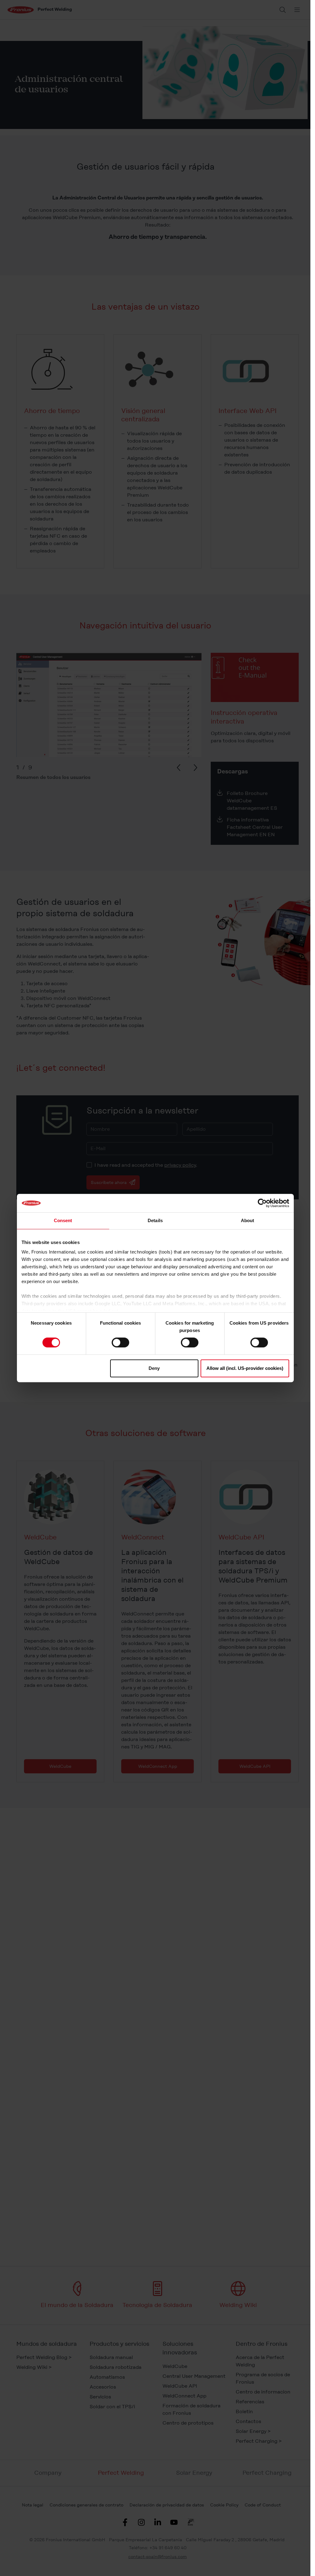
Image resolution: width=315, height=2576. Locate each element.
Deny (154, 1368)
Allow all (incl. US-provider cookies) (245, 1368)
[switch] (120, 1342)
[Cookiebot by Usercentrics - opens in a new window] (262, 1203)
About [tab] (248, 1220)
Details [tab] (155, 1220)
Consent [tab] (63, 1220)
